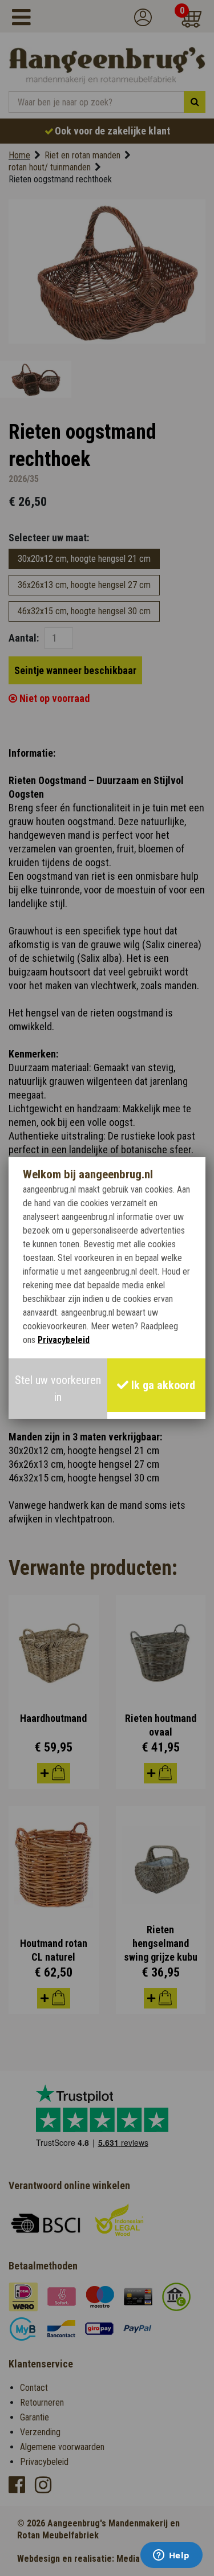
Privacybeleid (64, 1340)
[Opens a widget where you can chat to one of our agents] (171, 2556)
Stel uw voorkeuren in (58, 1389)
